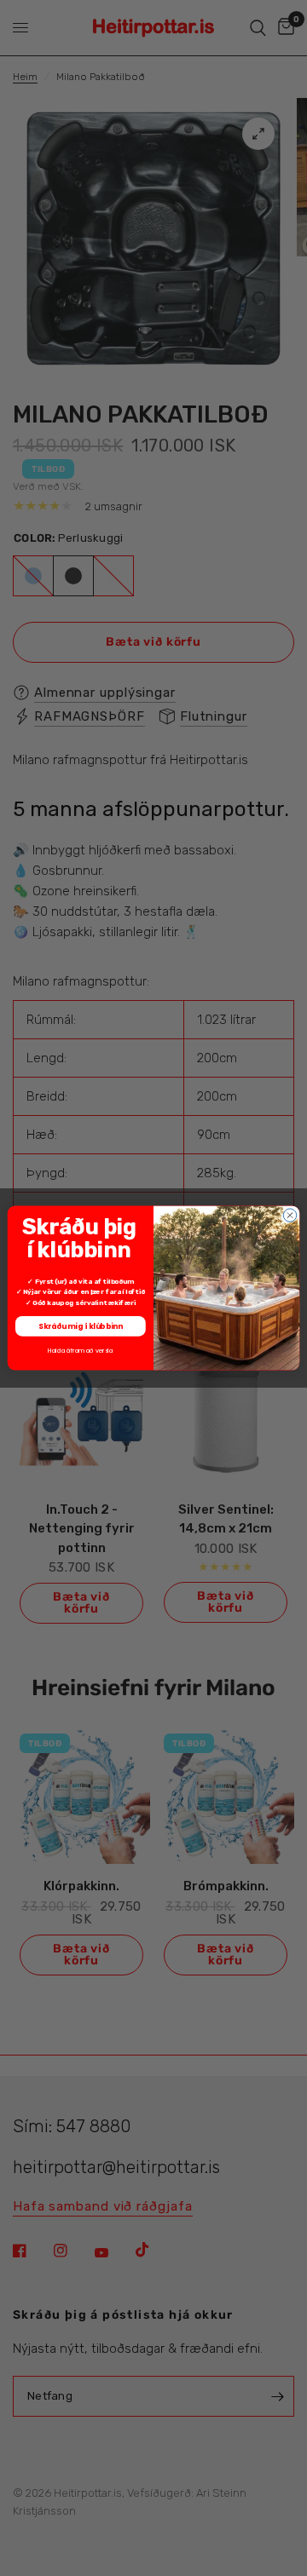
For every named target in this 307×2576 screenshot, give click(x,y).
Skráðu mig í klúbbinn (81, 1325)
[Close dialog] (290, 1215)
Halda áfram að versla (80, 1350)
